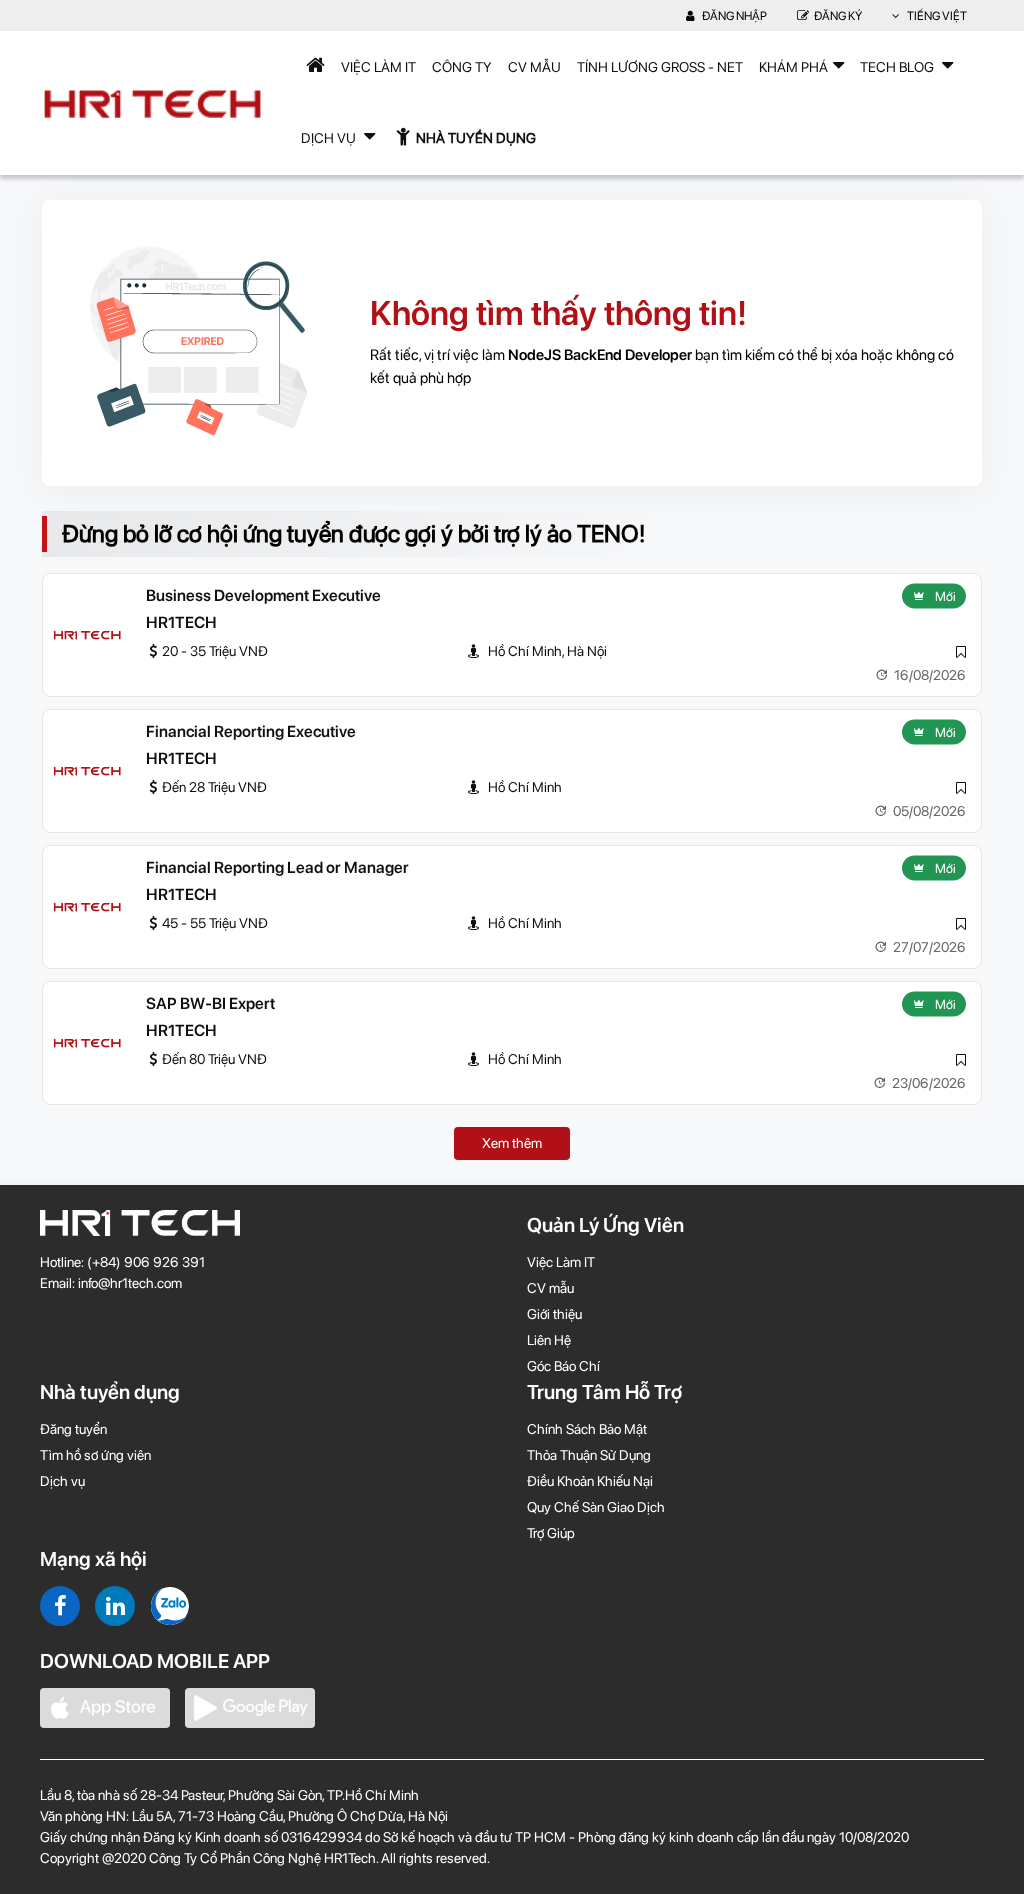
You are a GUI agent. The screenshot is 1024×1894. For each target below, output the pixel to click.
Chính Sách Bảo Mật (587, 1429)
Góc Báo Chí (563, 1366)
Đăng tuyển (73, 1429)
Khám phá (793, 67)
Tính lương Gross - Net (660, 67)
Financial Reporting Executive (251, 731)
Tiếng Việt (936, 16)
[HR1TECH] (87, 635)
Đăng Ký (838, 16)
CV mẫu (534, 67)
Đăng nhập (733, 16)
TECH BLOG (898, 67)
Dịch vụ (62, 1481)
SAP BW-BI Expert (210, 1003)
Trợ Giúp (551, 1533)
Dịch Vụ (330, 138)
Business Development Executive (263, 595)
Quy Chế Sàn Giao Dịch (596, 1507)
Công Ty (462, 67)
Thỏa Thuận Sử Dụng (589, 1455)
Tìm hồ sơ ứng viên (95, 1455)
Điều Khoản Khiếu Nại (590, 1481)
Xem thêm (512, 1143)
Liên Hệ (549, 1340)
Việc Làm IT (378, 67)
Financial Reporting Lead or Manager (277, 867)
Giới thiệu (554, 1314)
